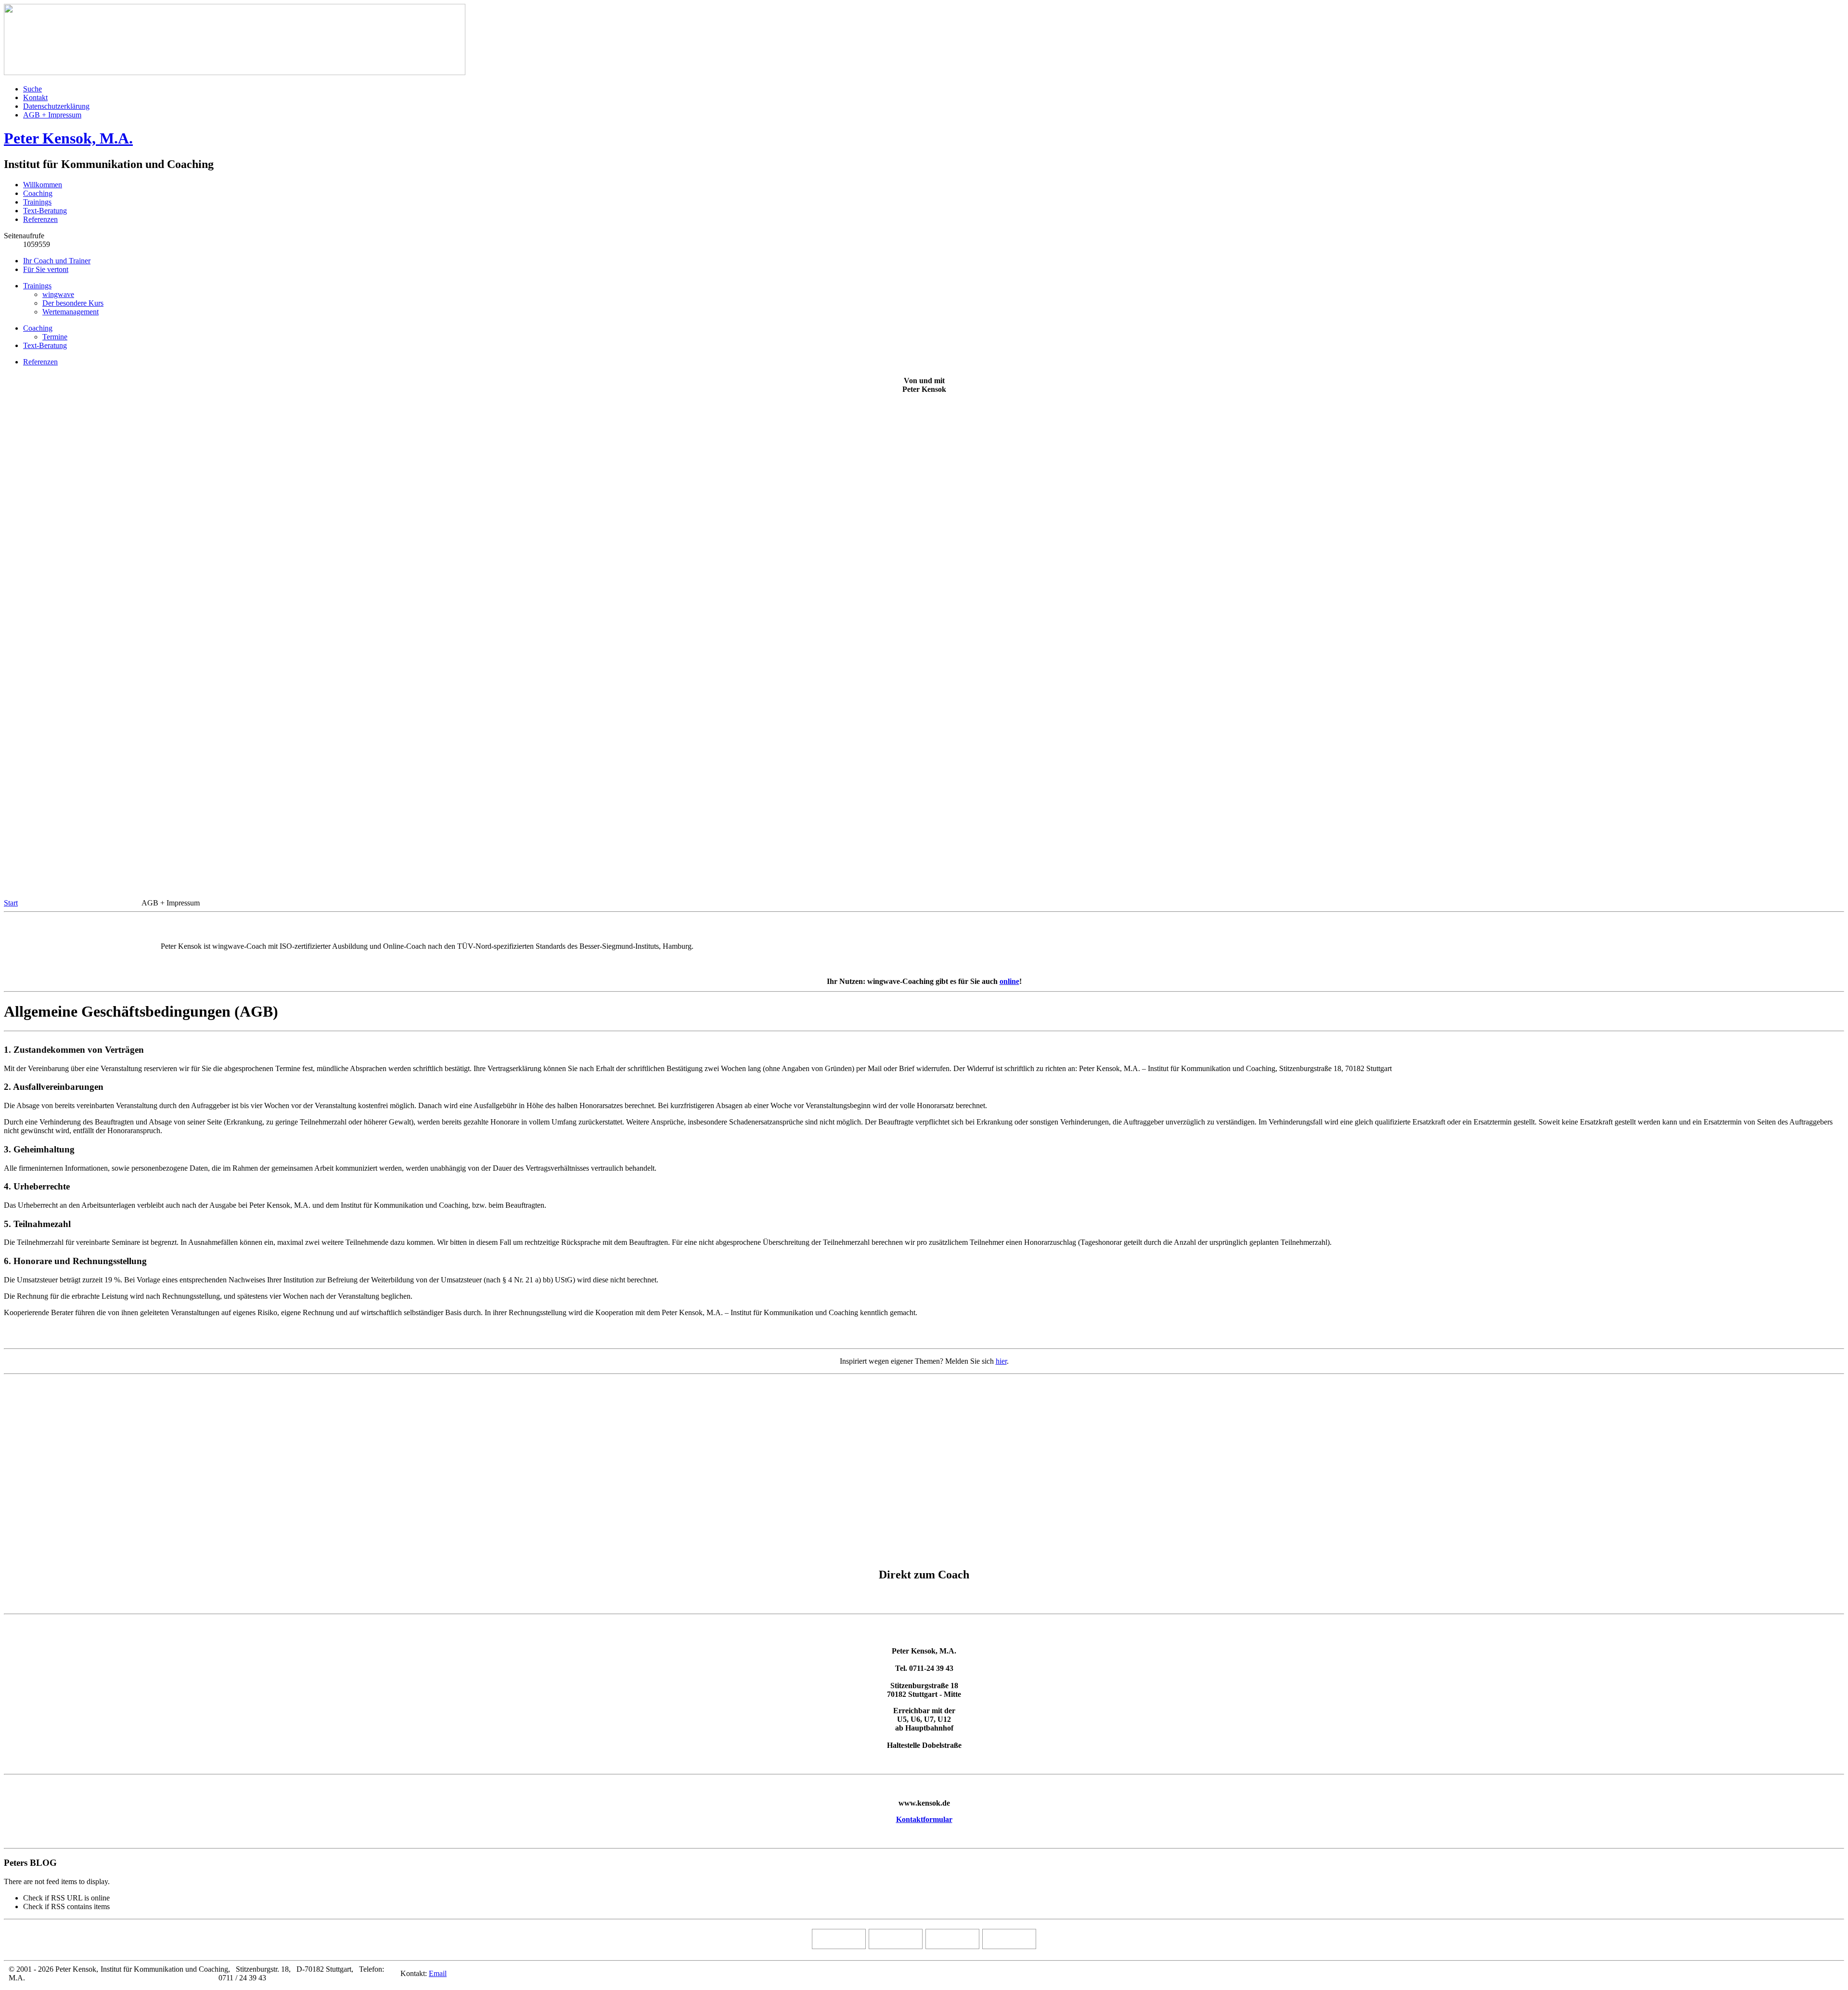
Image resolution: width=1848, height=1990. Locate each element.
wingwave (58, 294)
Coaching (38, 193)
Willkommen (43, 185)
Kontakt (35, 97)
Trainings (37, 202)
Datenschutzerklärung (56, 106)
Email (438, 1973)
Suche (32, 89)
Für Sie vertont (46, 269)
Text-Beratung (45, 211)
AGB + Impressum (52, 115)
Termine (55, 337)
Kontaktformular (924, 1819)
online (1009, 981)
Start (11, 903)
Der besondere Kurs (73, 303)
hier (1001, 1361)
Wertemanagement (71, 312)
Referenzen (40, 219)
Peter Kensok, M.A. (68, 138)
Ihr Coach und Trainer (57, 261)
